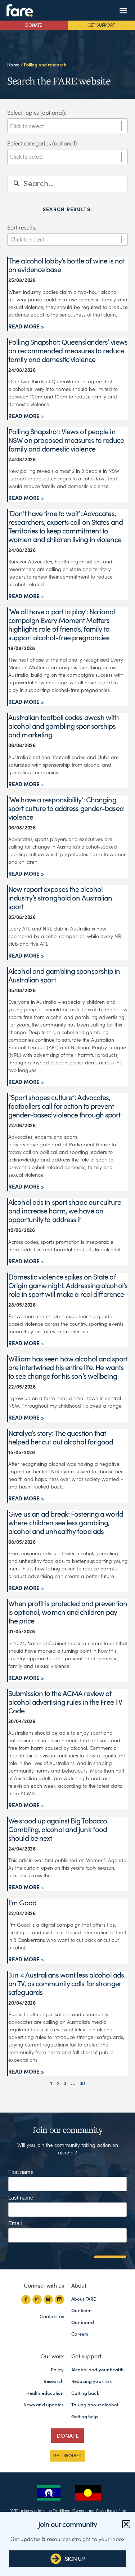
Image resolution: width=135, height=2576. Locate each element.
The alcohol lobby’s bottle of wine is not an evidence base (66, 265)
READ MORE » (26, 326)
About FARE (84, 2299)
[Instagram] (37, 2300)
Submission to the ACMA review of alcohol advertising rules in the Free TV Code (65, 1702)
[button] (123, 10)
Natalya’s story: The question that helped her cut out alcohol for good (61, 1438)
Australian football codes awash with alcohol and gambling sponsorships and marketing (64, 726)
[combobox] (66, 126)
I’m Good (22, 1903)
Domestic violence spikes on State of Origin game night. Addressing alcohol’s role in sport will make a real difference (68, 1286)
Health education (45, 2393)
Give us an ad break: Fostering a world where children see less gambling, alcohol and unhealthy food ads (66, 1523)
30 (82, 2083)
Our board (83, 2322)
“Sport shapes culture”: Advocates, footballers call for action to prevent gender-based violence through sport (64, 1106)
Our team (82, 2311)
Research (54, 2381)
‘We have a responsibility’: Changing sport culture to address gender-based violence (66, 808)
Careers (80, 2334)
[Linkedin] (59, 2300)
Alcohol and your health (98, 2370)
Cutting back (85, 2393)
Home (13, 65)
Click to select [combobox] (28, 239)
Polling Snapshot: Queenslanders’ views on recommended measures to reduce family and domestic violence (68, 351)
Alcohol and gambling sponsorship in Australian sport (64, 976)
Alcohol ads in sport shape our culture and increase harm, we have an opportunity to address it (65, 1211)
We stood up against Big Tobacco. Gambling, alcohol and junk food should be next (58, 1830)
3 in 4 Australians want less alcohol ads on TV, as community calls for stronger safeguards (66, 1984)
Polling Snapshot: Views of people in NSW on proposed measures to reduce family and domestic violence (66, 440)
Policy (57, 2370)
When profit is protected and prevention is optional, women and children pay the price (68, 1612)
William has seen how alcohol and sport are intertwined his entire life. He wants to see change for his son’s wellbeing (68, 1368)
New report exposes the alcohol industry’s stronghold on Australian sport (60, 898)
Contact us (52, 2316)
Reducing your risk (92, 2381)
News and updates (44, 2405)
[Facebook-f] (26, 2300)
